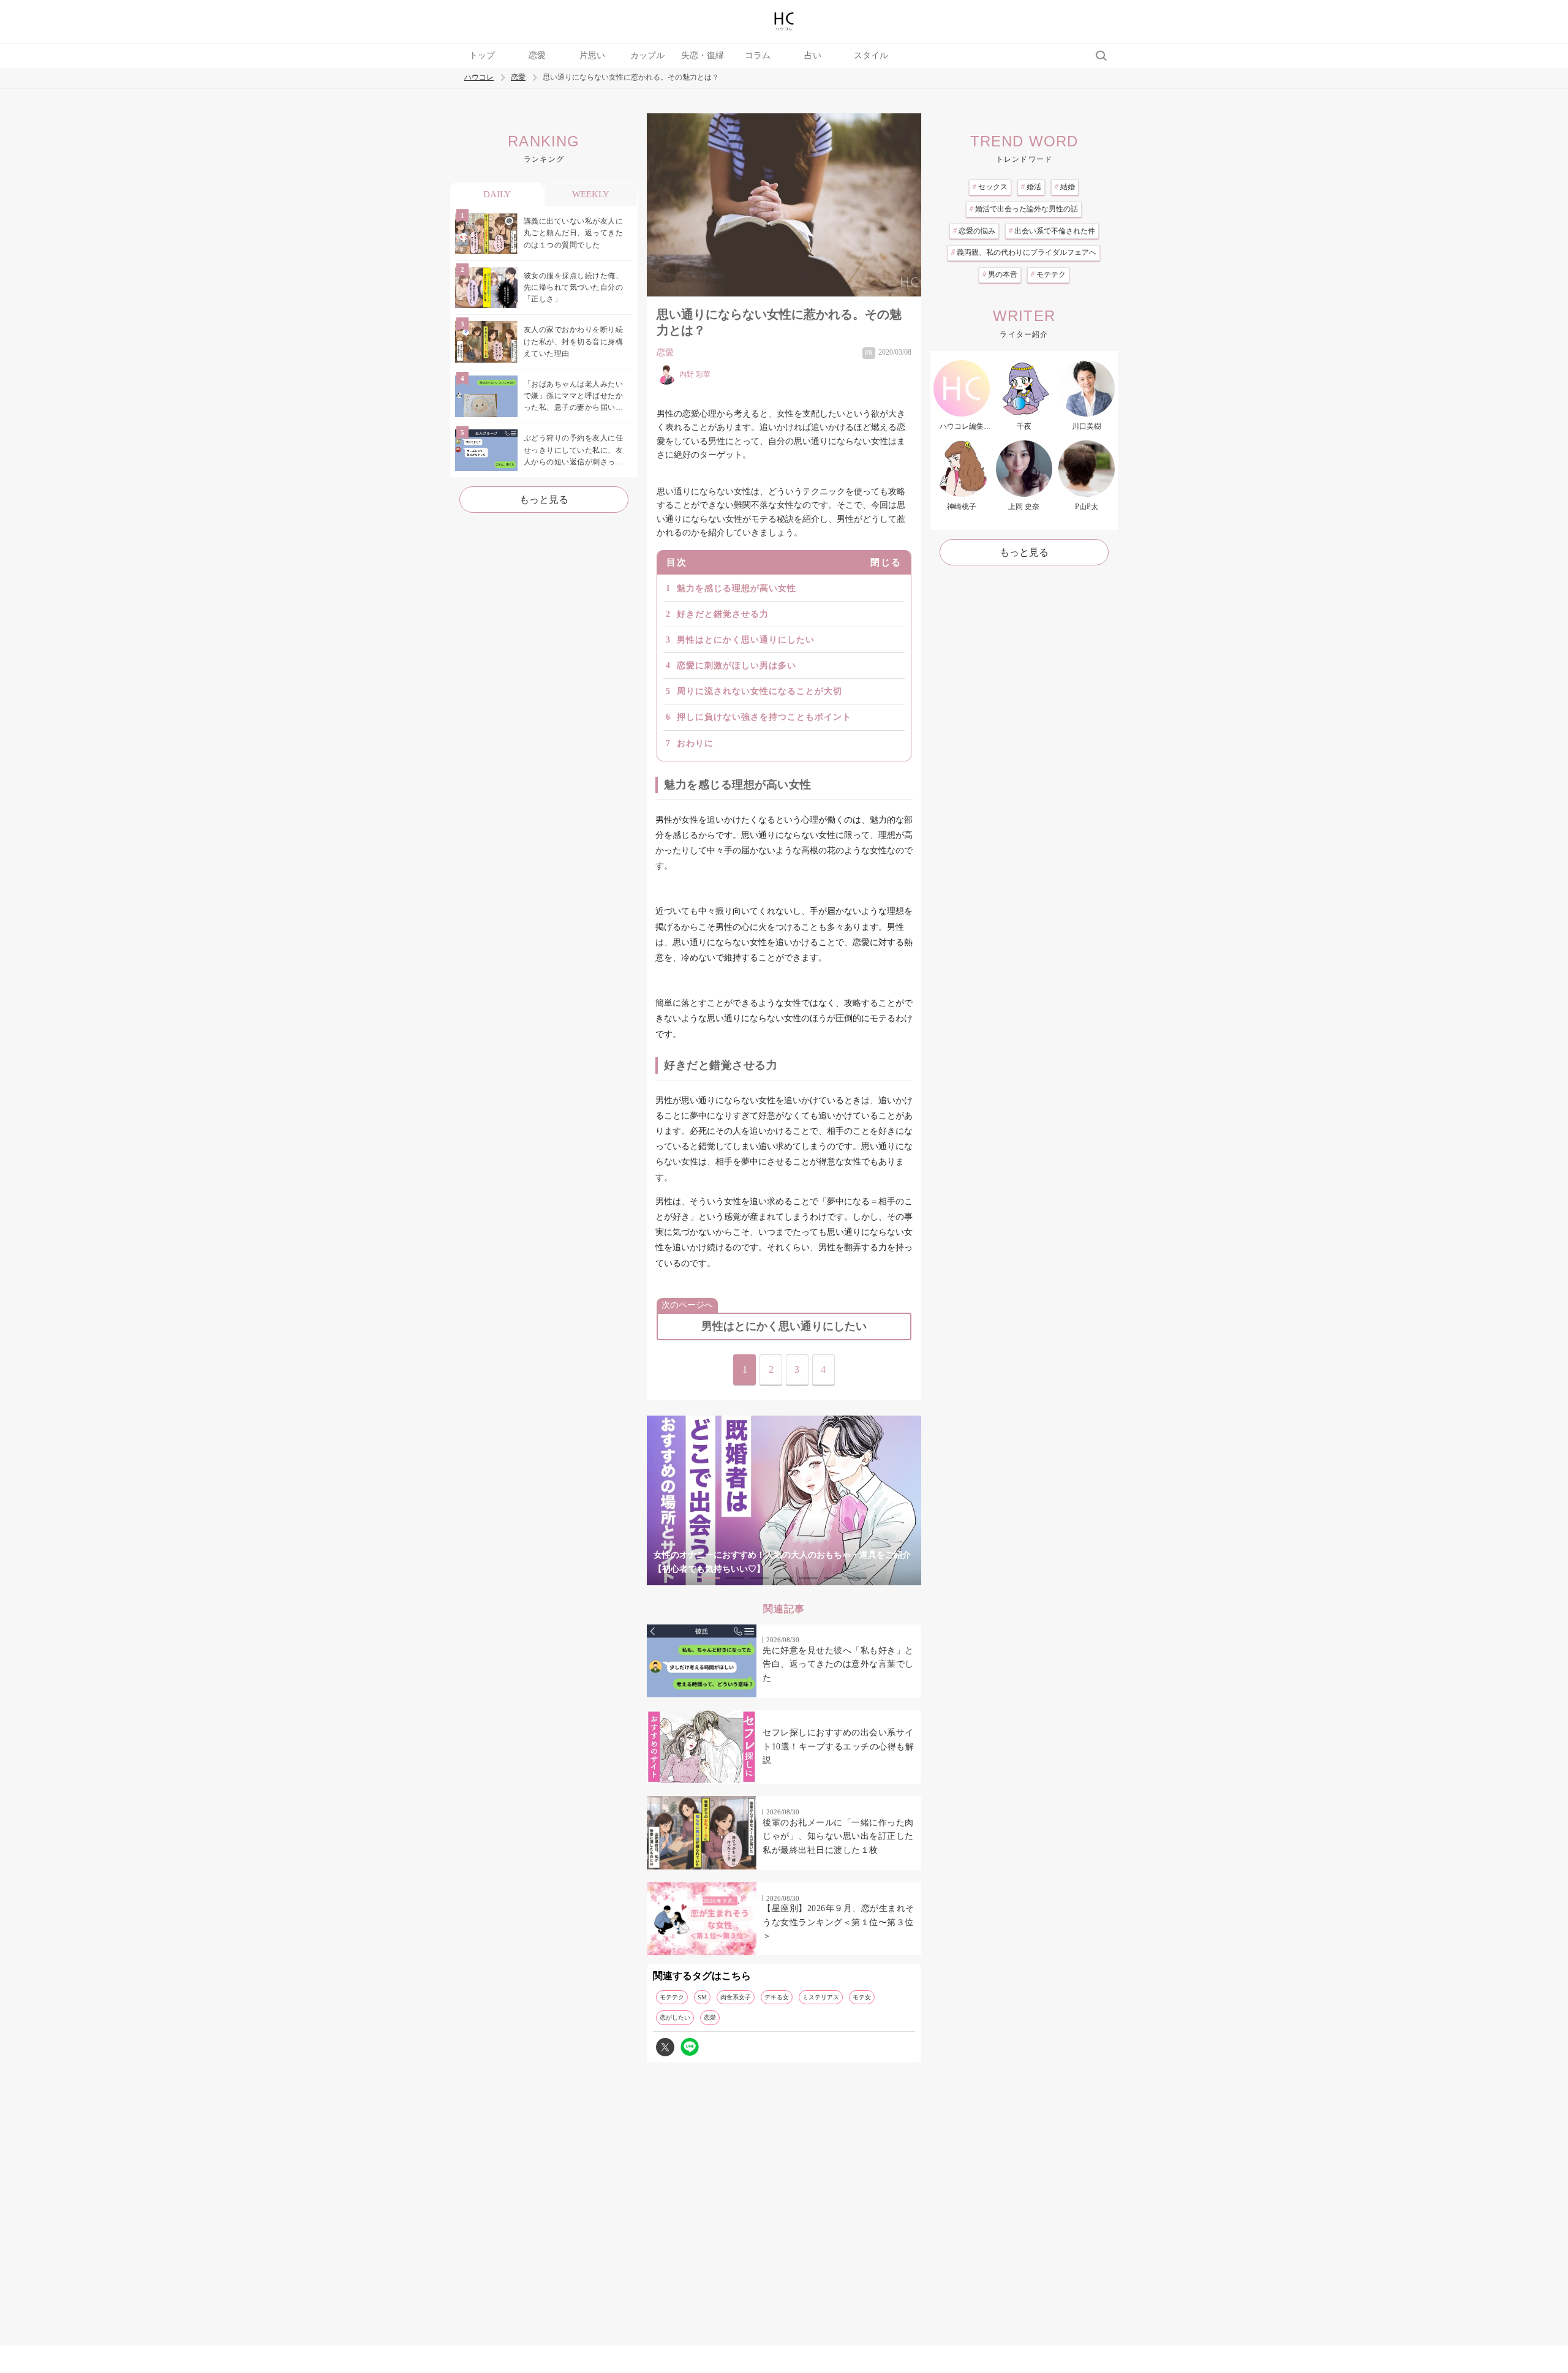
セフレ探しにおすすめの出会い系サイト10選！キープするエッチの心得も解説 (838, 1746)
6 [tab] (833, 1578)
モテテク (672, 1997)
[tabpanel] (784, 1500)
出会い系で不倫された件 (1052, 231)
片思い (592, 55)
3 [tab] (759, 1578)
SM (702, 1997)
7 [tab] (858, 1578)
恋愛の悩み (974, 231)
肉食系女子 (736, 1997)
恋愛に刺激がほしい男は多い (737, 666)
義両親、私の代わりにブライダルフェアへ (1024, 252)
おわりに (695, 743)
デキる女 (777, 1997)
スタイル (871, 55)
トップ (482, 55)
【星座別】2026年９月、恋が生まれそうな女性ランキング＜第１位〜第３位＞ (839, 1922)
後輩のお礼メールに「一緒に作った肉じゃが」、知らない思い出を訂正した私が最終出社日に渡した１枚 (838, 1836)
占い (813, 55)
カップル (647, 55)
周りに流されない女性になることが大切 (759, 691)
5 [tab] (809, 1578)
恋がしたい (675, 2017)
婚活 (1031, 187)
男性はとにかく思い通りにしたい (746, 640)
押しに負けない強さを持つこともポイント (764, 717)
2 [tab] (735, 1578)
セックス (990, 187)
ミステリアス (821, 1997)
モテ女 (862, 1997)
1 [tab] (710, 1578)
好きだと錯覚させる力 (723, 614)
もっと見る (544, 500)
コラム (758, 55)
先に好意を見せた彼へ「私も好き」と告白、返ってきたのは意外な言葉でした (838, 1664)
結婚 (1065, 187)
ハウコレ (479, 77)
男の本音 (1000, 274)
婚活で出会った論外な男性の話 (1024, 209)
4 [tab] (784, 1578)
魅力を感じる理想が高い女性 (737, 588)
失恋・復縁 (703, 55)
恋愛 (537, 55)
